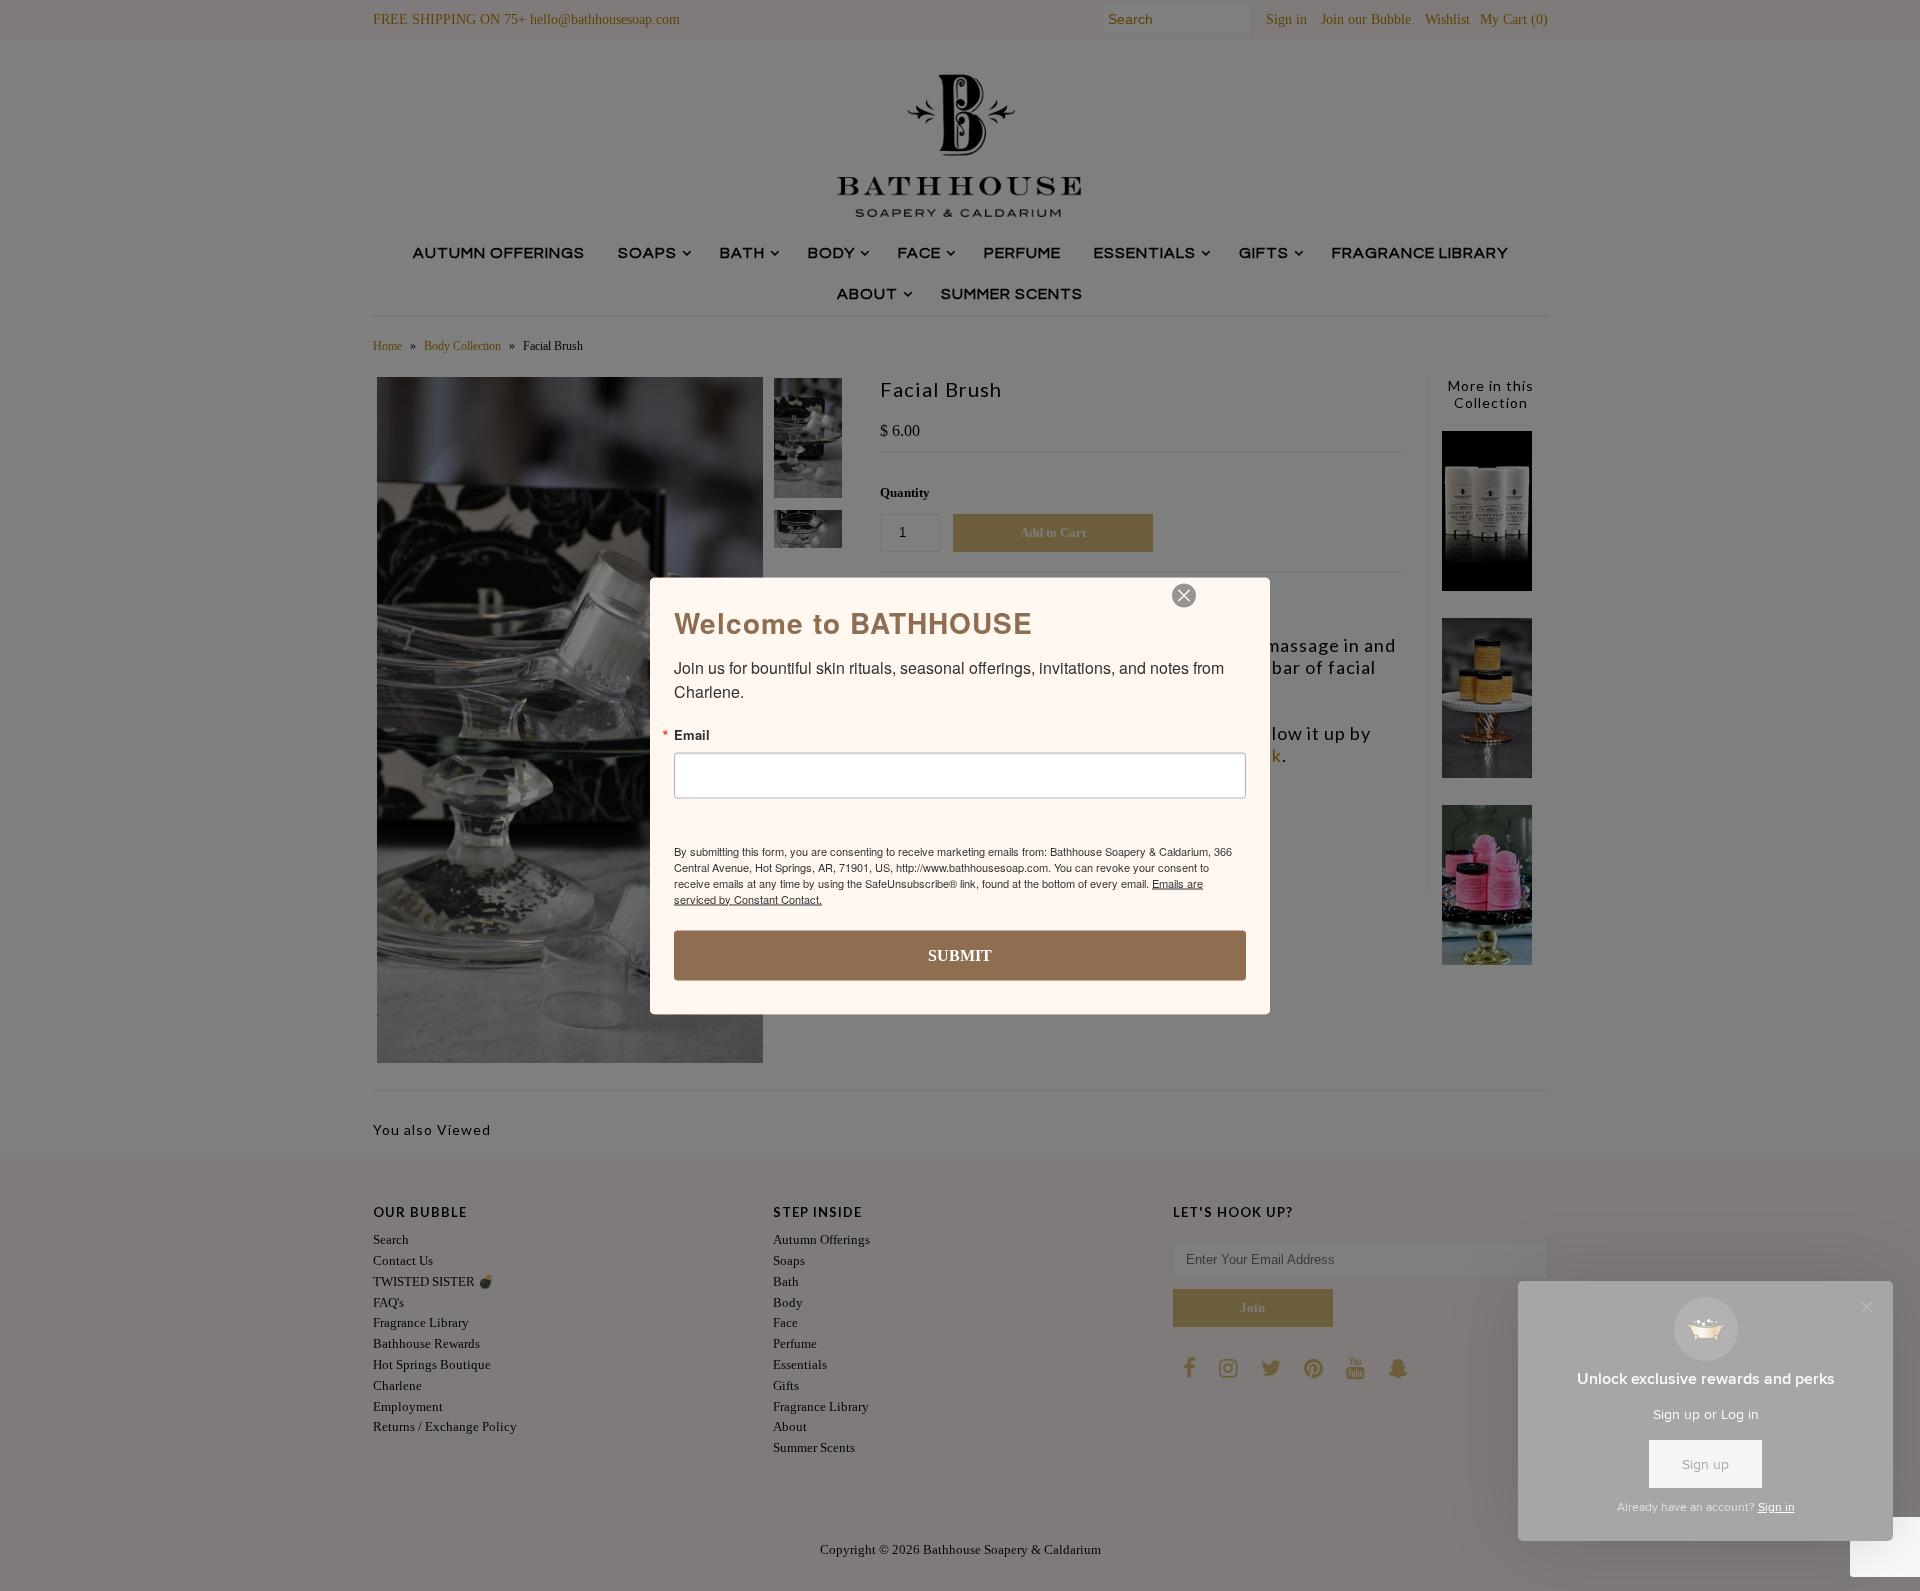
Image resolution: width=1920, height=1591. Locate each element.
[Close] (1184, 595)
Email (692, 733)
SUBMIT (960, 954)
